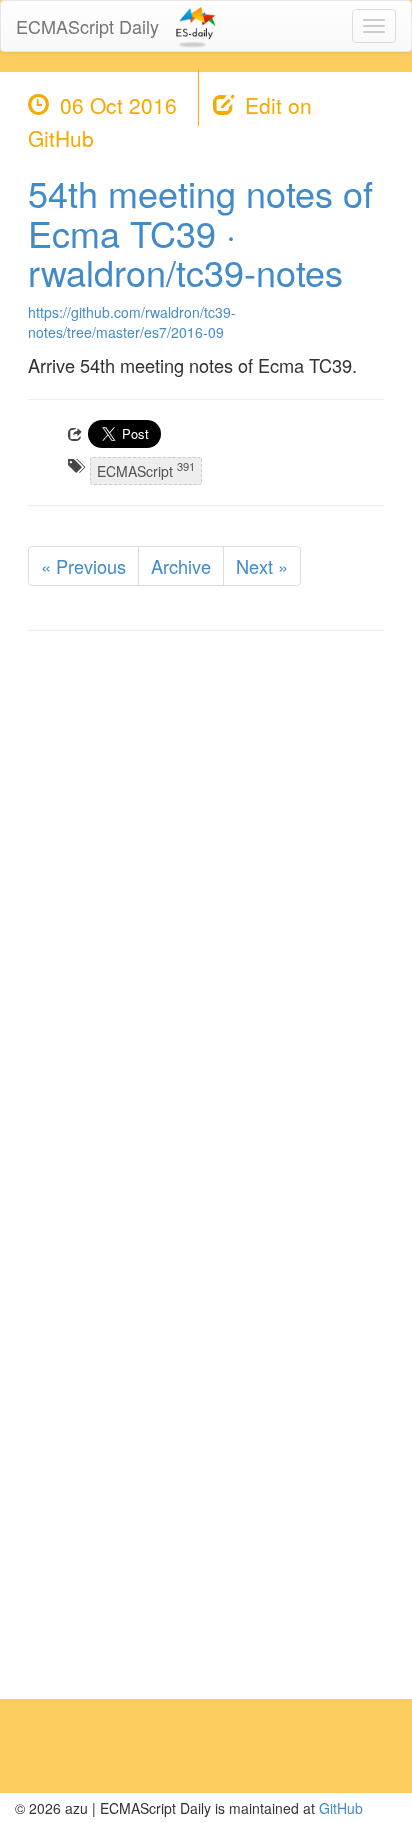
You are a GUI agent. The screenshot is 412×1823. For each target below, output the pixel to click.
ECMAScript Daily (87, 26)
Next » (262, 566)
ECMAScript (146, 469)
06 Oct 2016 (118, 105)
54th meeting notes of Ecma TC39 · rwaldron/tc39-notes (200, 232)
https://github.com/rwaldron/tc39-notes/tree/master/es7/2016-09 (132, 322)
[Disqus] (206, 901)
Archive (181, 566)
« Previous (83, 566)
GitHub (341, 1808)
